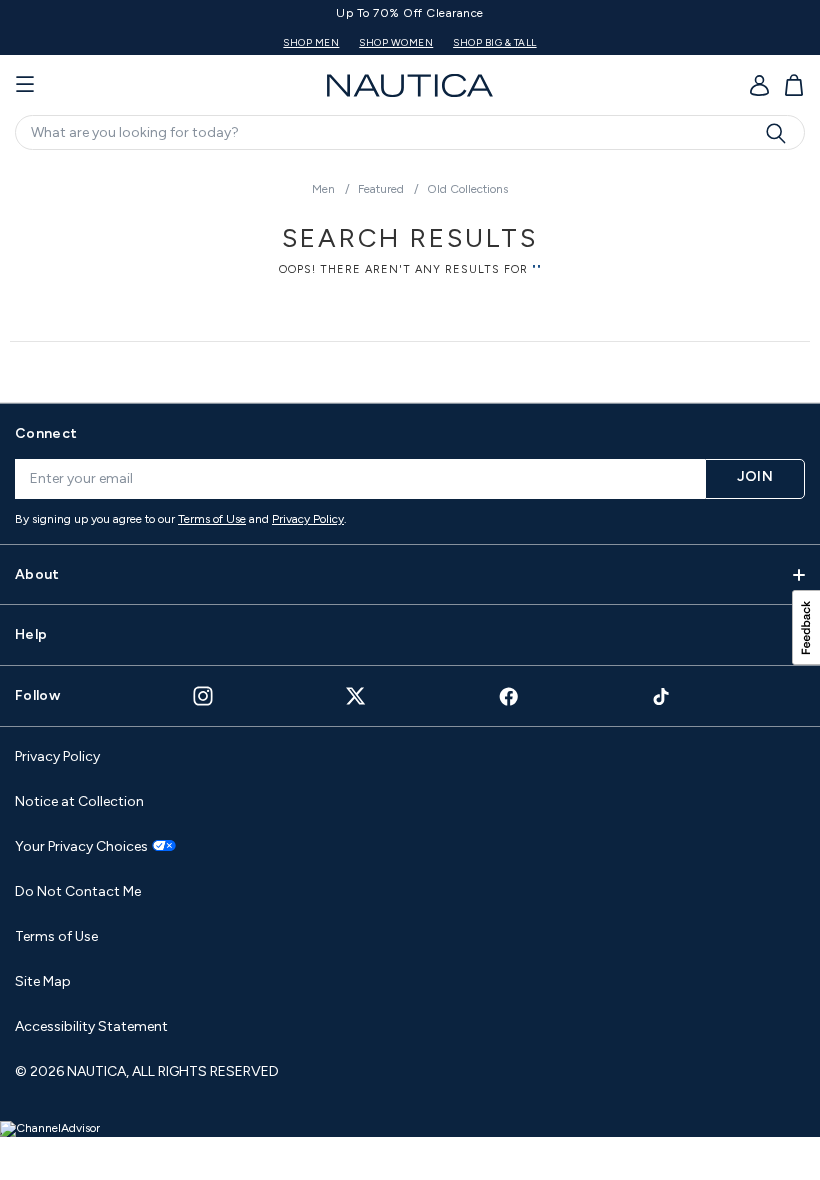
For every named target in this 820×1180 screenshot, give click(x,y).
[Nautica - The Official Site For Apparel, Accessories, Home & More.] (410, 85)
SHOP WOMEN (396, 42)
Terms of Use (212, 519)
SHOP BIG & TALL (495, 42)
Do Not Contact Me (78, 891)
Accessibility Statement (91, 1026)
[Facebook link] (509, 696)
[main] (410, 273)
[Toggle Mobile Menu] (25, 85)
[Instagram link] (203, 696)
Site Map (43, 981)
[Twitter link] (356, 695)
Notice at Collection (79, 801)
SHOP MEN (311, 42)
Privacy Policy (308, 519)
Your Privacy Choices (81, 847)
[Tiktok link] (662, 696)
